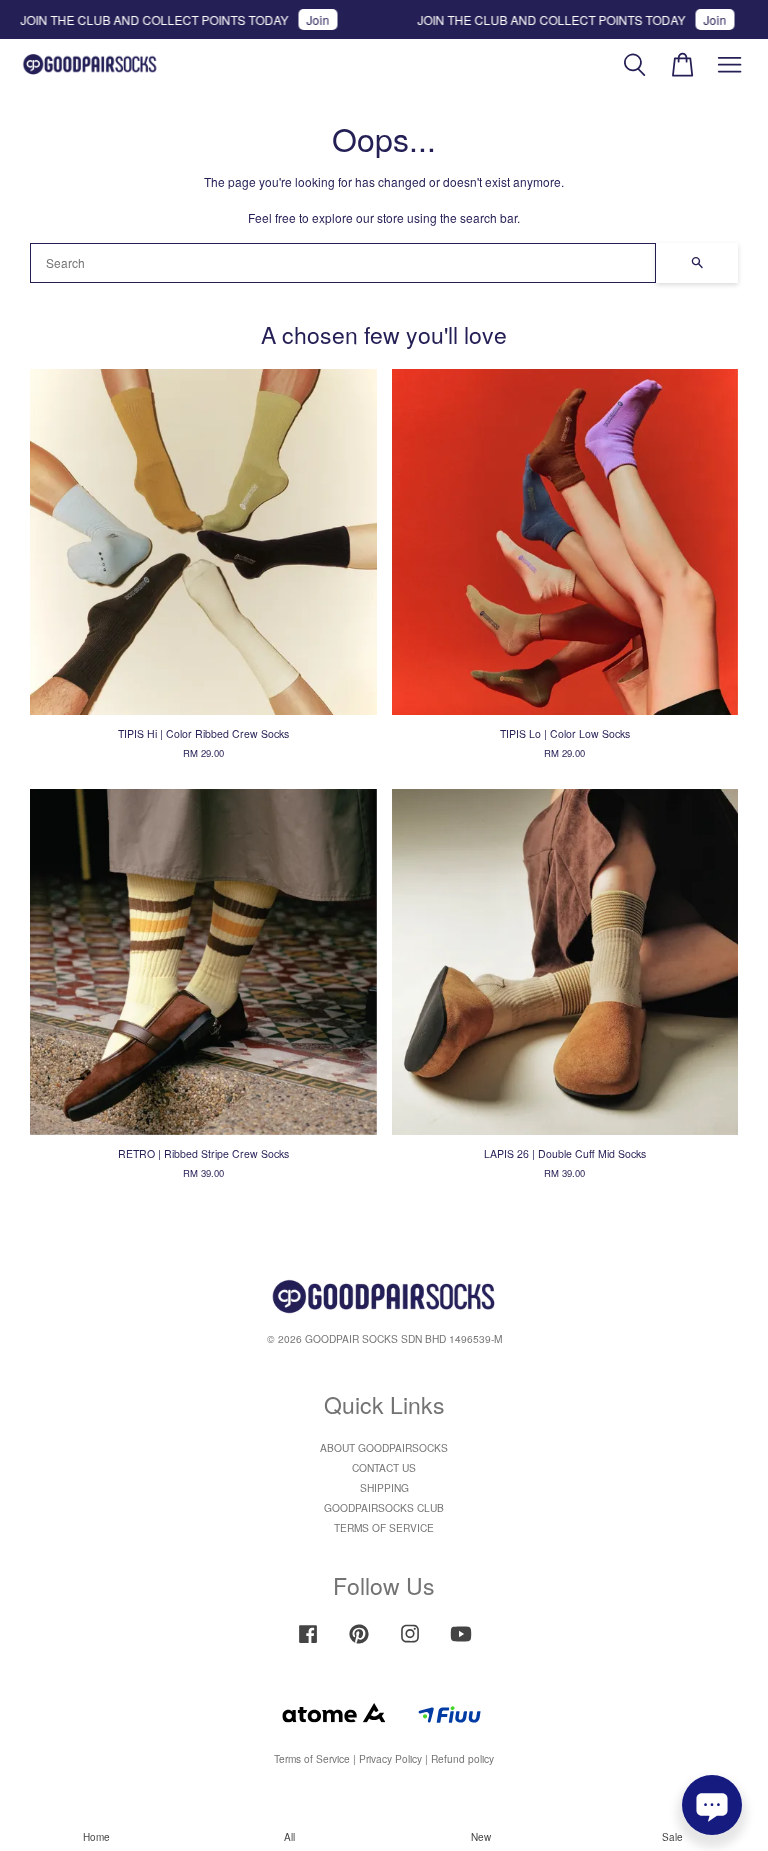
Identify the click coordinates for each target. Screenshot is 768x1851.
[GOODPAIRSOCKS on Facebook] (308, 1643)
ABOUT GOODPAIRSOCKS (384, 1447)
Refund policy (462, 1758)
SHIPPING (384, 1487)
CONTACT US (384, 1467)
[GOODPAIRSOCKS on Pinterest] (359, 1643)
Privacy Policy (390, 1758)
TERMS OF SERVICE (384, 1527)
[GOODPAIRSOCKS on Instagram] (410, 1643)
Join (296, 19)
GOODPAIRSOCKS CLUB (384, 1507)
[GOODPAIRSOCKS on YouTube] (461, 1643)
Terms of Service (312, 1758)
